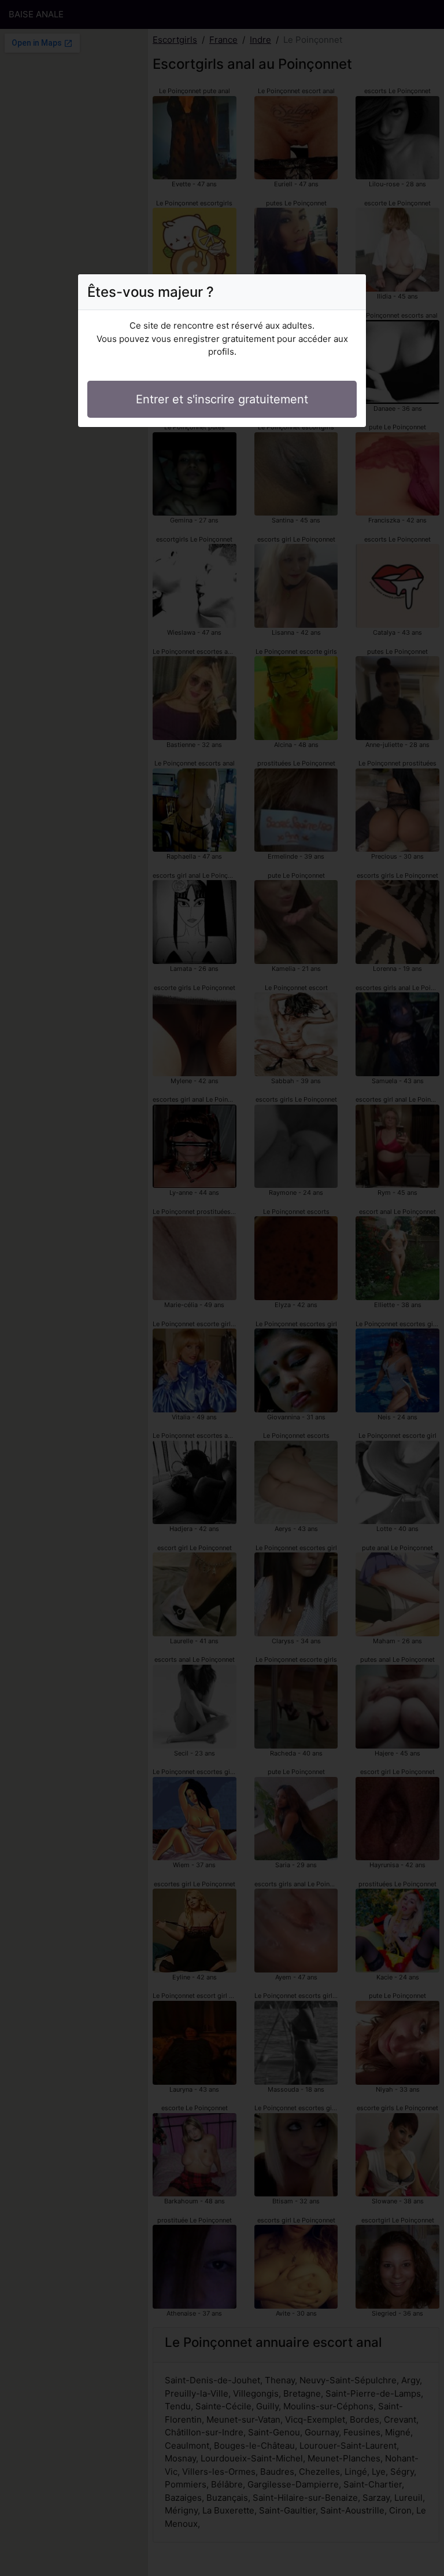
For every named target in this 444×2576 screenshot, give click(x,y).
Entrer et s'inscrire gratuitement (222, 399)
